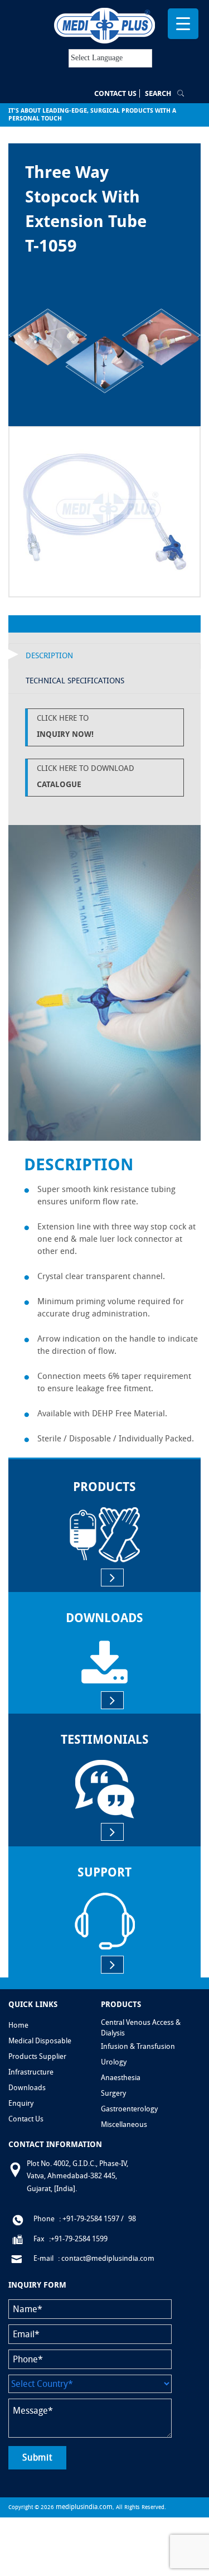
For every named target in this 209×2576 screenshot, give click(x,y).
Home (18, 2025)
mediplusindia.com (84, 2507)
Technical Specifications (75, 681)
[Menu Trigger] (183, 24)
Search (158, 93)
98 (132, 2219)
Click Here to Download (86, 776)
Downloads (27, 2088)
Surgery (113, 2093)
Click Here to (65, 726)
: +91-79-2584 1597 (89, 2219)
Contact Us (115, 93)
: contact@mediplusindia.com (106, 2258)
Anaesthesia (121, 2078)
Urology (114, 2062)
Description (49, 656)
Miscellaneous (124, 2124)
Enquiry (21, 2103)
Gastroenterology (129, 2109)
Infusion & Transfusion (138, 2046)
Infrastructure (31, 2072)
